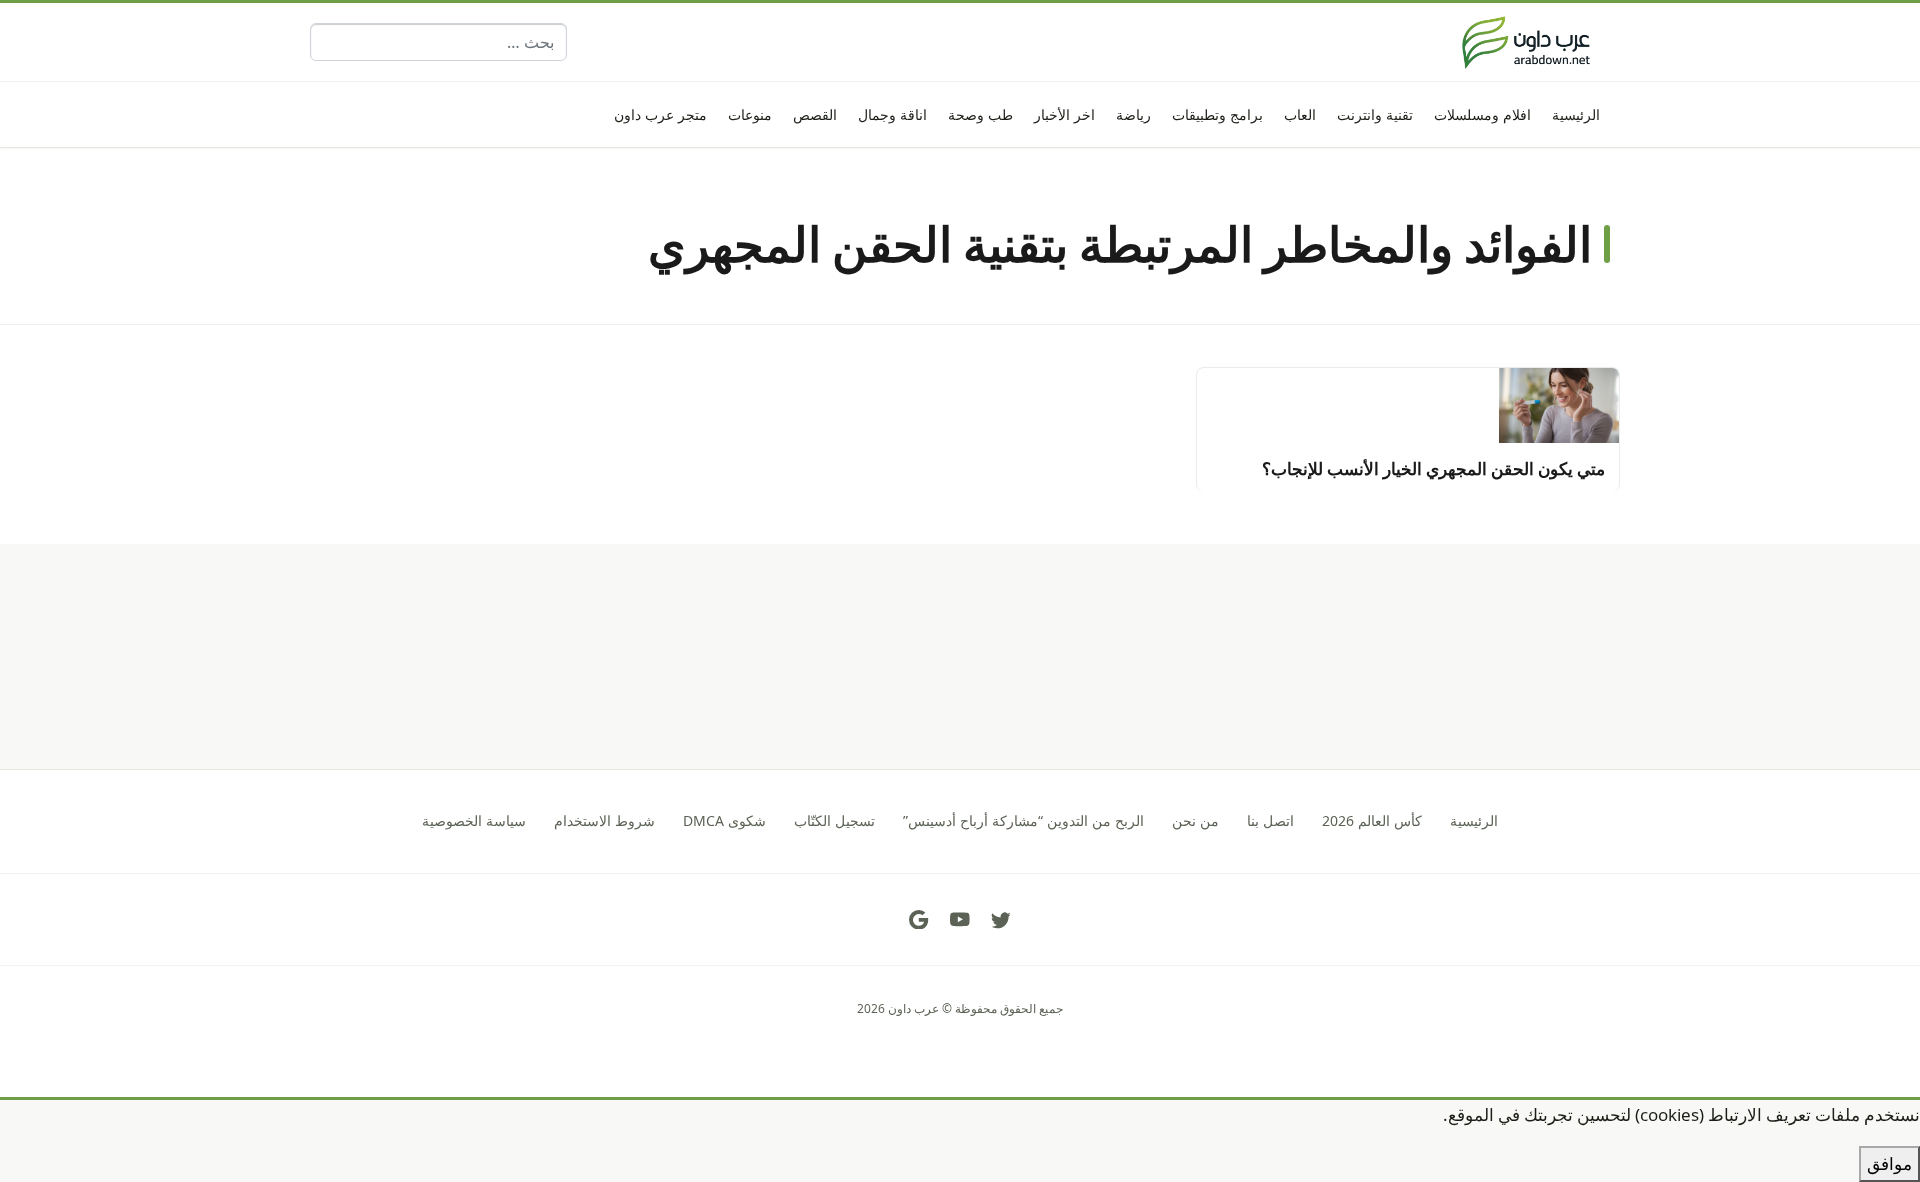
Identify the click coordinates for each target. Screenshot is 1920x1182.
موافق (1889, 1163)
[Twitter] (1001, 920)
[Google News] (919, 920)
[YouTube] (960, 920)
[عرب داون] (1526, 42)
